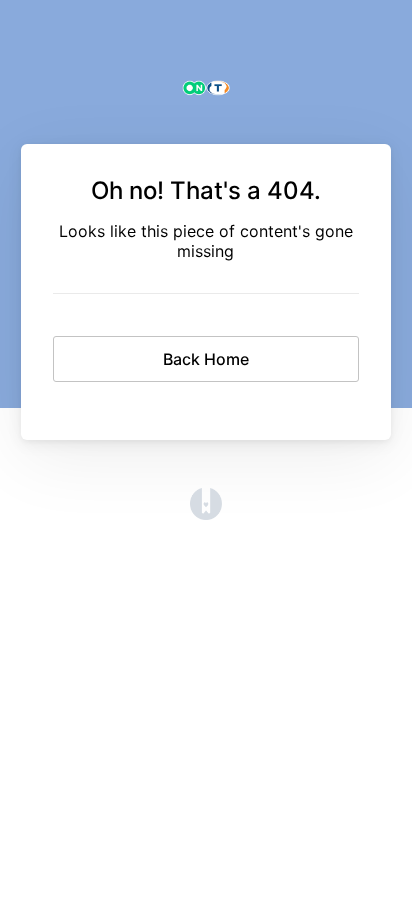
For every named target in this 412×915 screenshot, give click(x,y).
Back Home (206, 359)
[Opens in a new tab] (206, 514)
